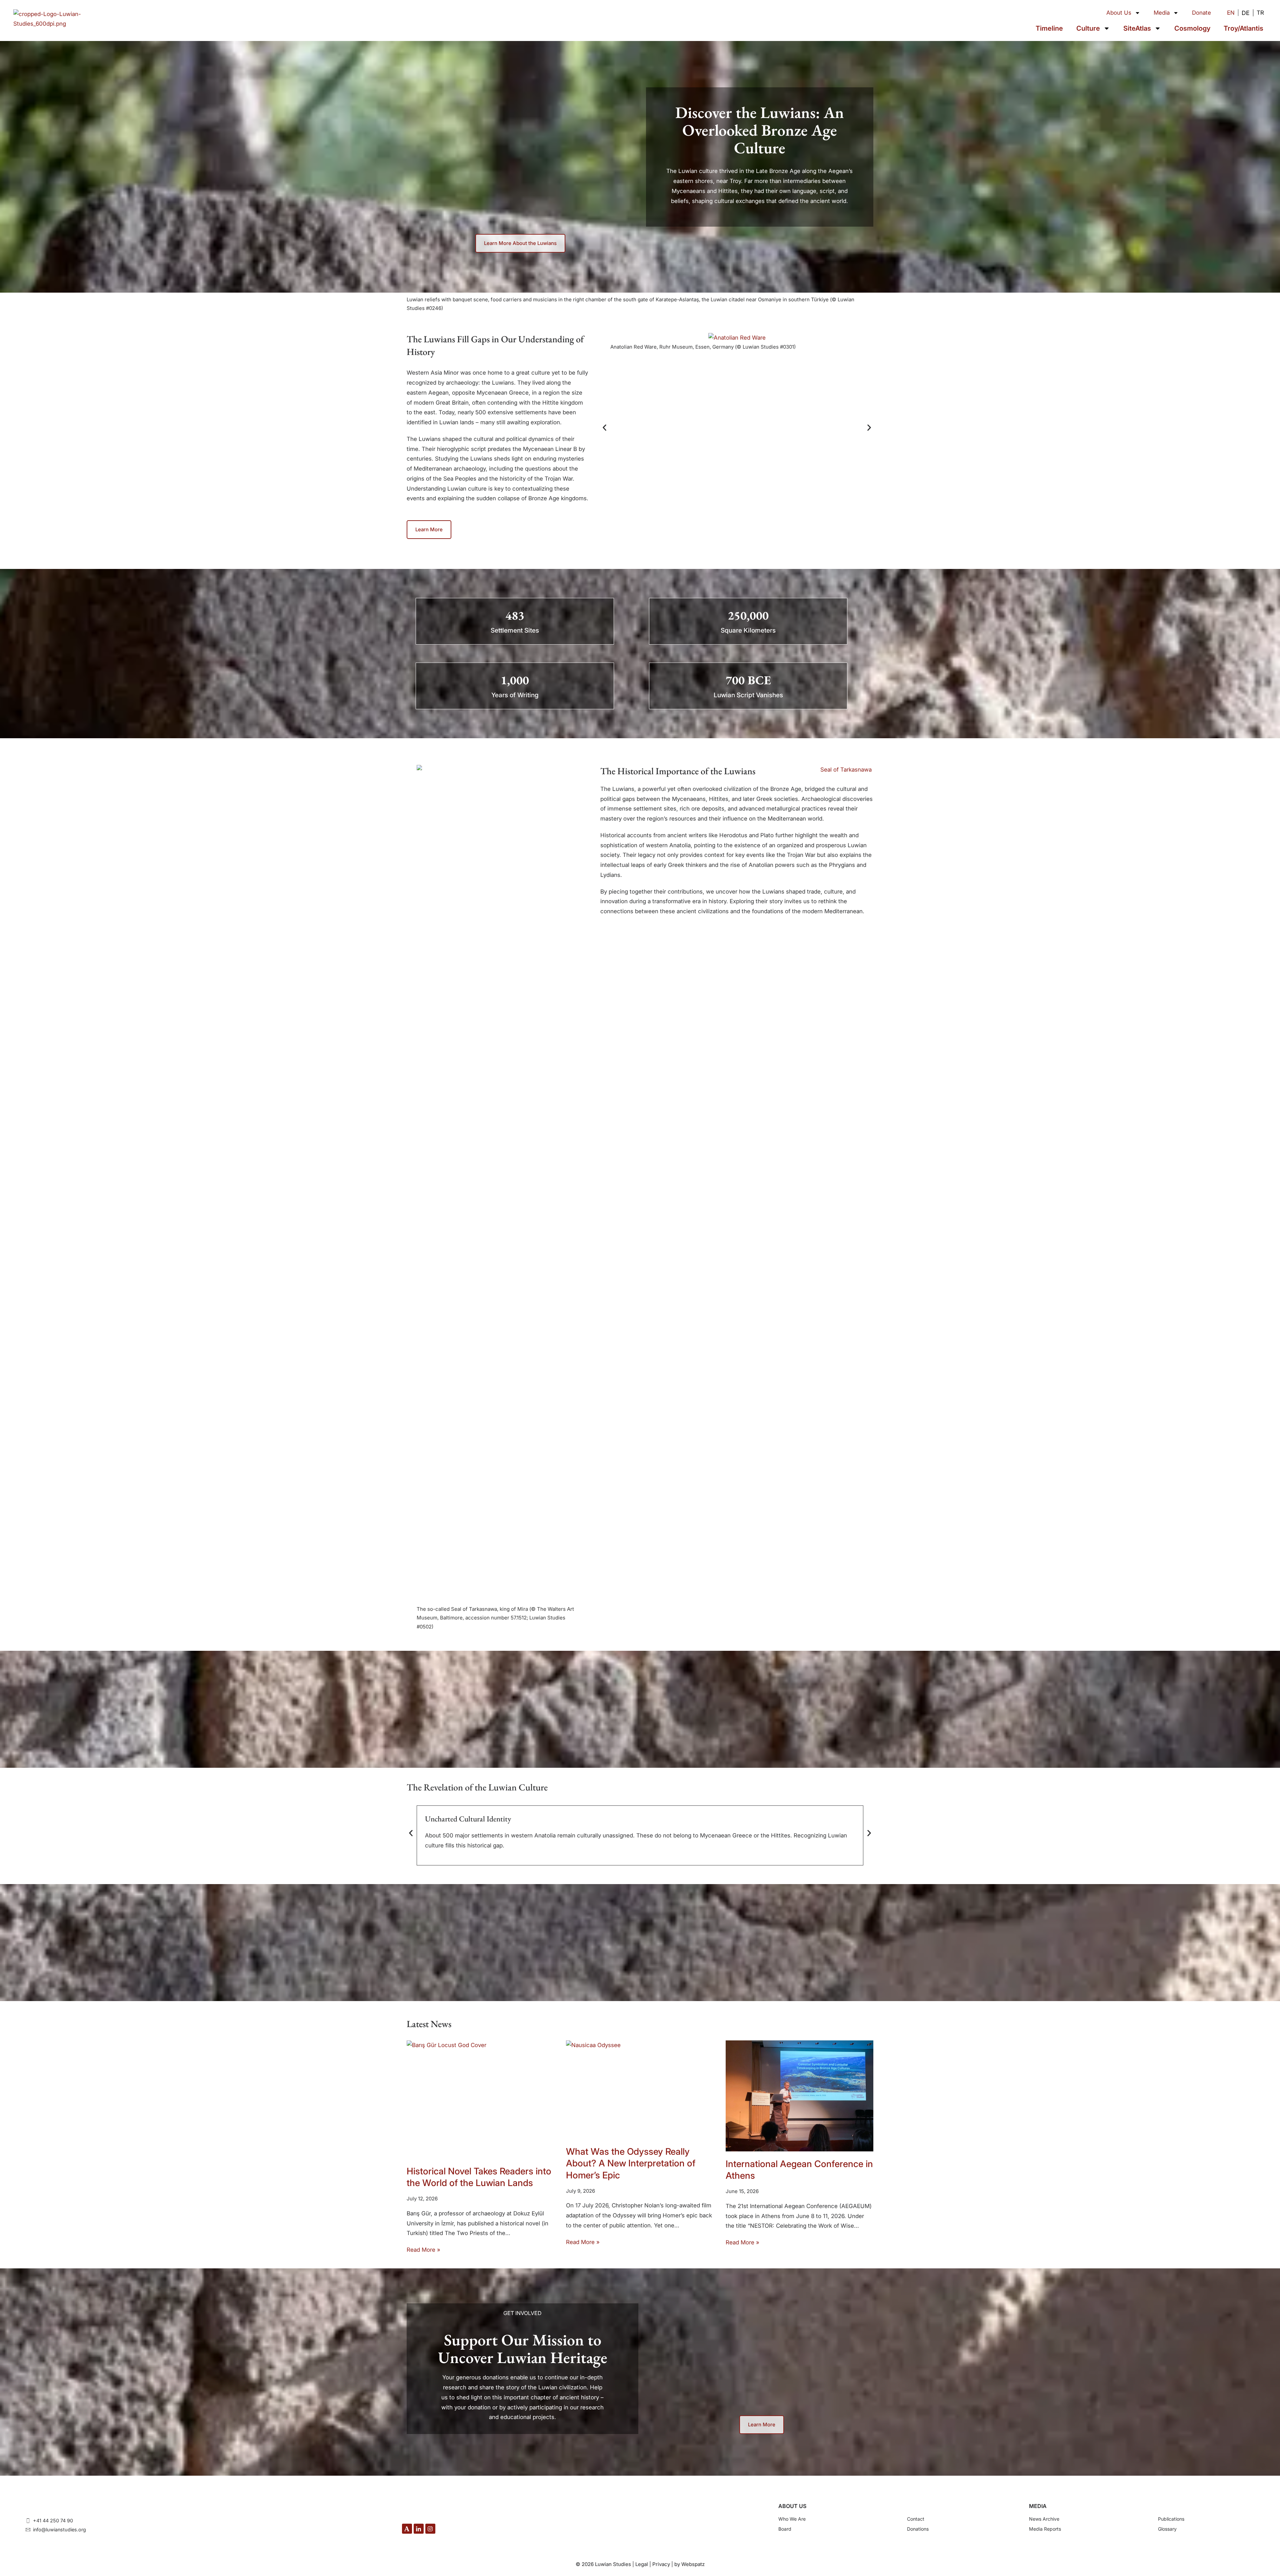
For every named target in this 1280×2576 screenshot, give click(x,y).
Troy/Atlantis (1243, 28)
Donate (1201, 13)
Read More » (423, 2250)
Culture (1088, 28)
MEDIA (1038, 2506)
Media (1162, 13)
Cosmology (1192, 28)
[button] (604, 427)
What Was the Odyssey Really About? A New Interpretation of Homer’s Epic (631, 2163)
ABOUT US (792, 2506)
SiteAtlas (1137, 28)
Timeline (1049, 28)
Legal (642, 2564)
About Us (1119, 13)
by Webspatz (689, 2564)
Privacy (661, 2564)
